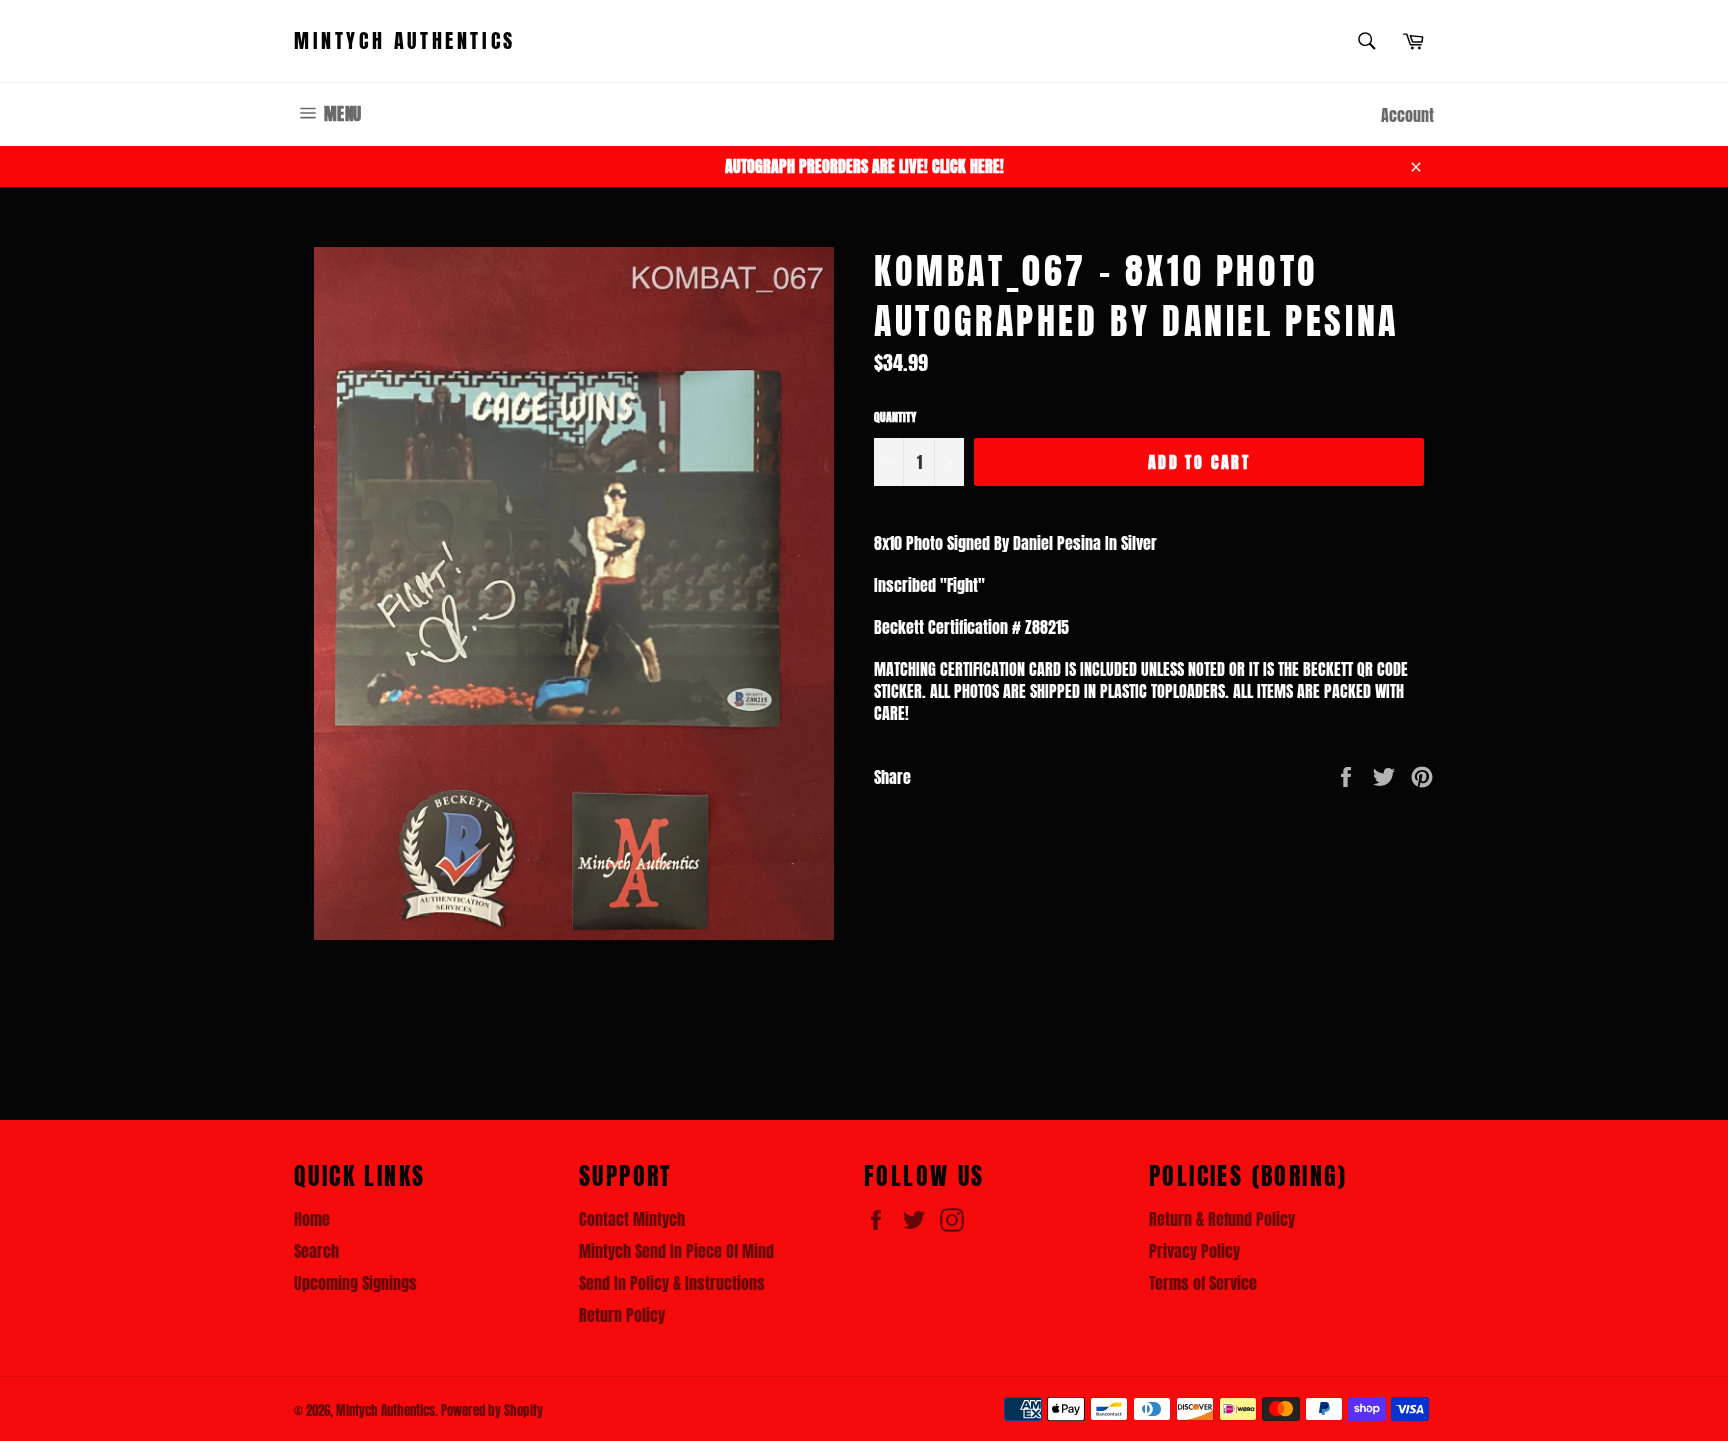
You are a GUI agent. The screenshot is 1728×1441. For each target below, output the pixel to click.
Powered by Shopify (492, 1410)
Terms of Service (1203, 1283)
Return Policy (622, 1315)
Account (1407, 115)
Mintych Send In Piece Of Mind (676, 1251)
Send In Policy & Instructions (672, 1283)
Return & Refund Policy (1222, 1219)
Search (316, 1251)
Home (312, 1219)
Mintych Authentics (405, 41)
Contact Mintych (632, 1219)
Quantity (895, 417)
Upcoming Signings (355, 1283)
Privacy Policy (1194, 1251)
